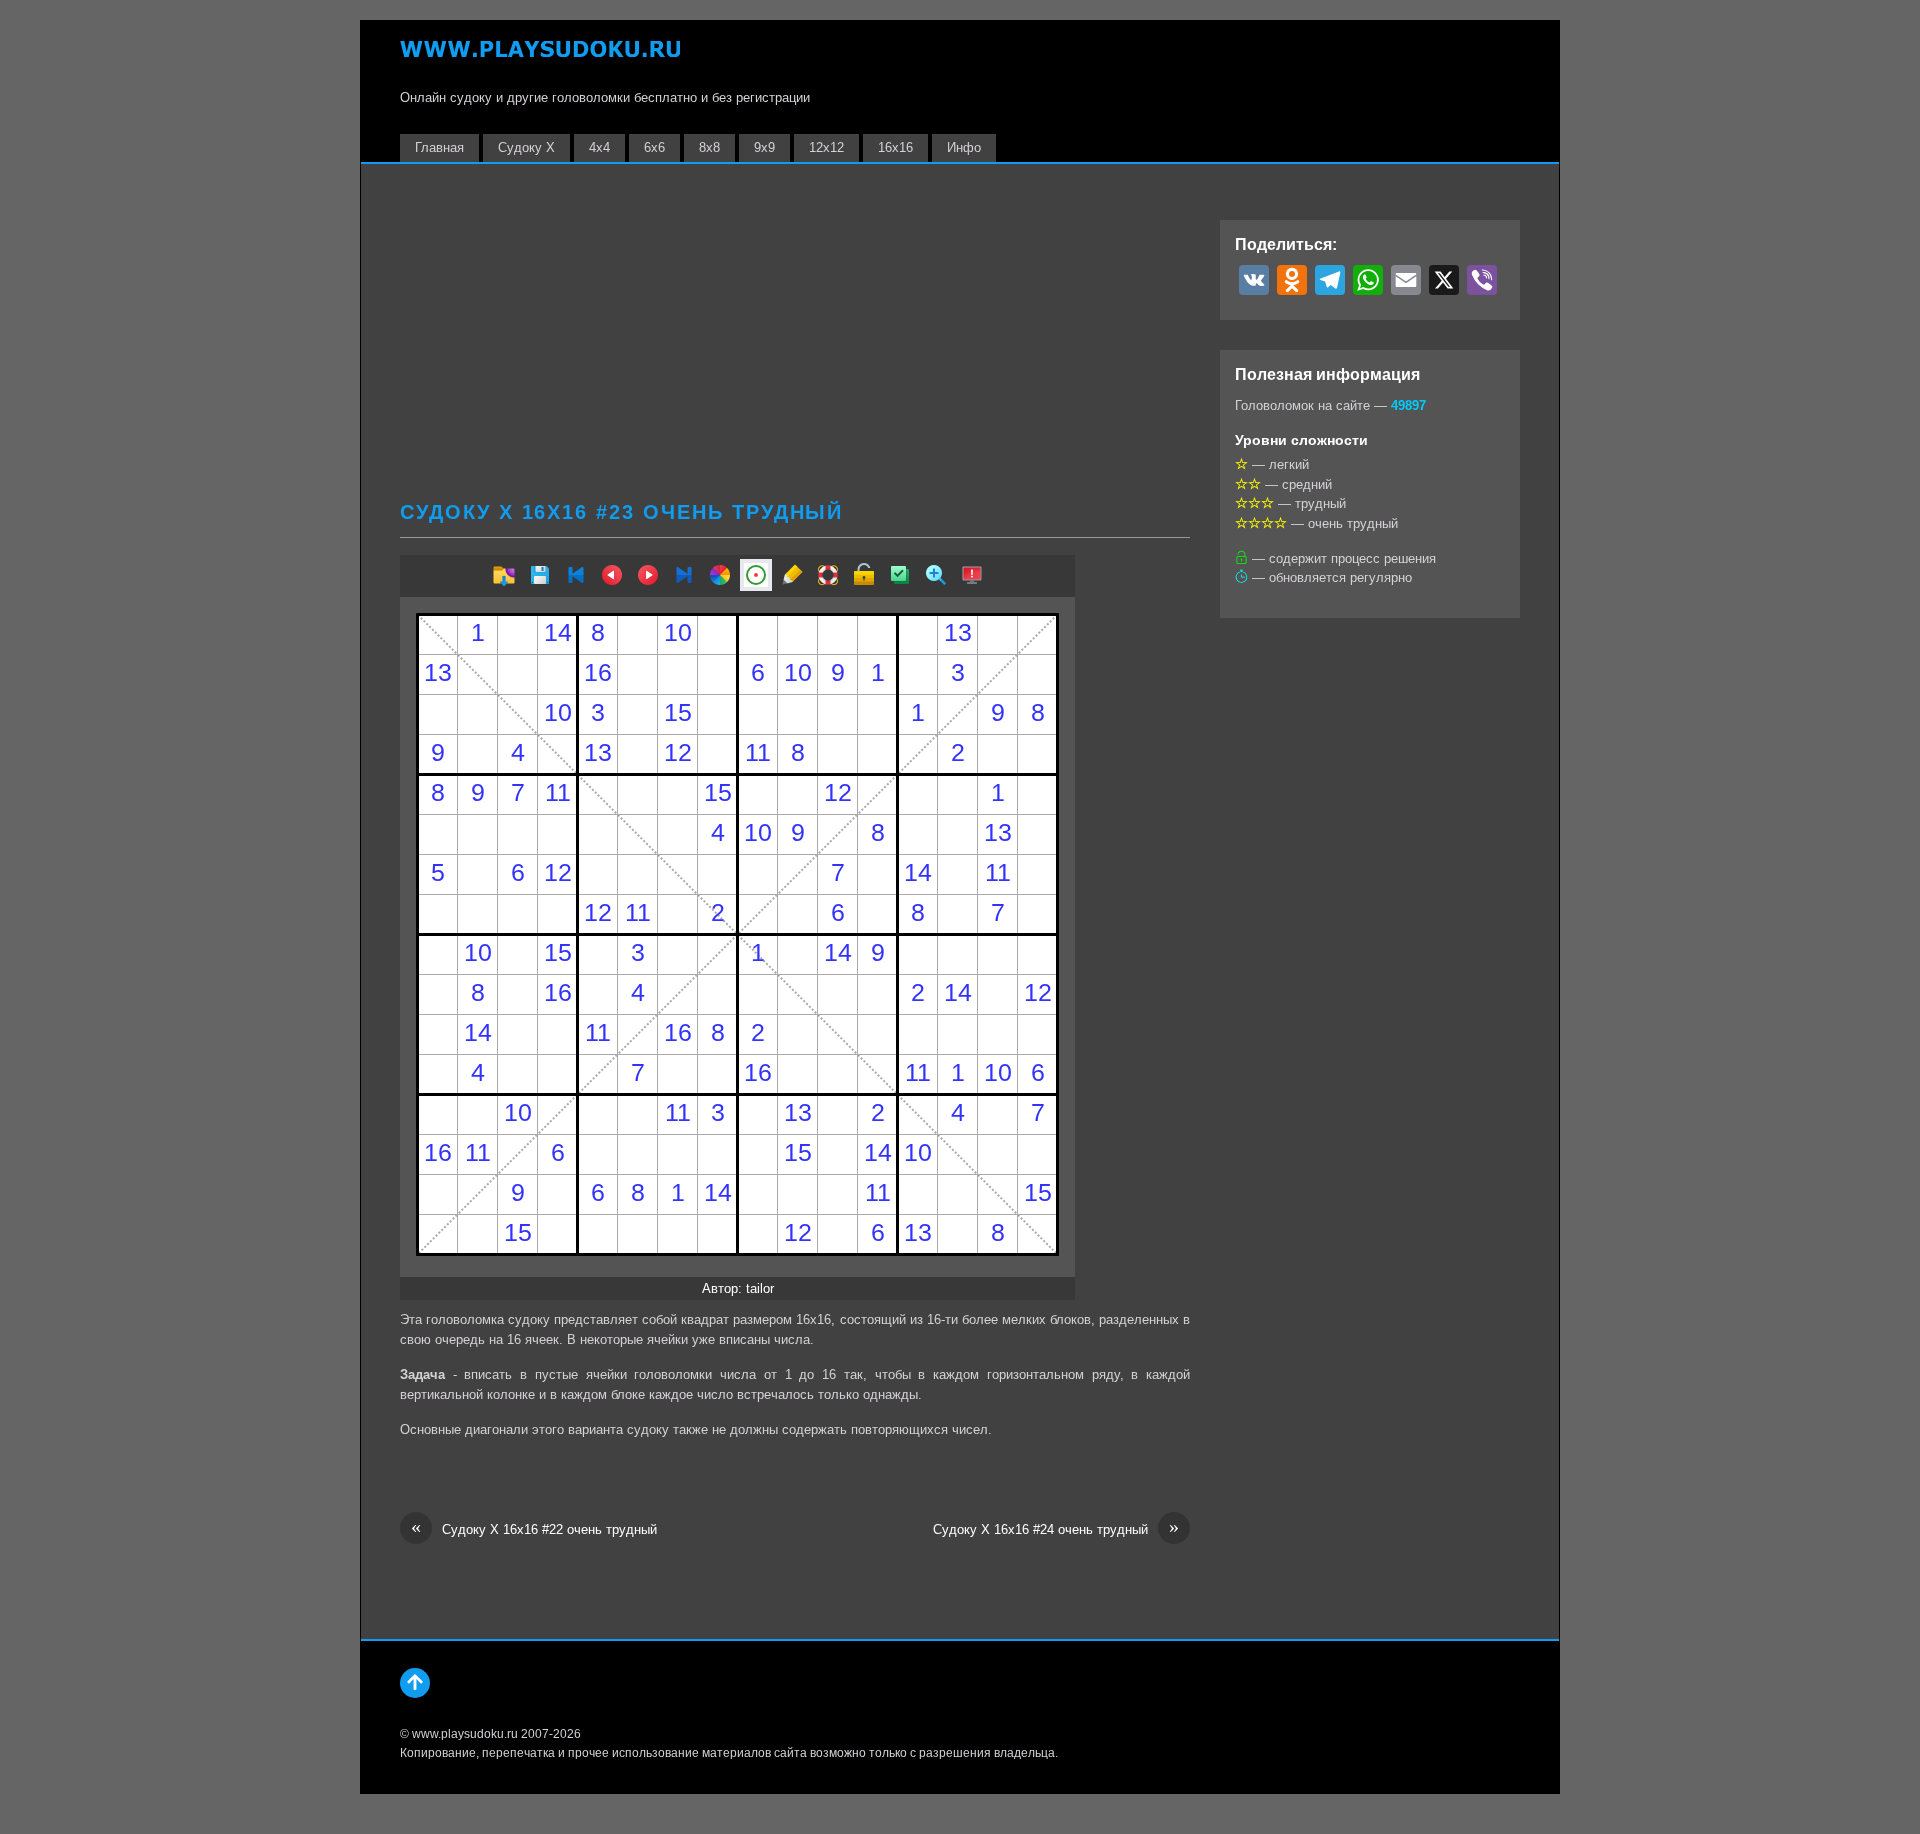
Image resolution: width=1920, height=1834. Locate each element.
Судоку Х (526, 147)
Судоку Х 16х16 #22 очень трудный (534, 1528)
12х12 (826, 147)
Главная (439, 147)
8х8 (709, 147)
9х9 (764, 147)
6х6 (654, 147)
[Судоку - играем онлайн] (540, 58)
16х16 (895, 147)
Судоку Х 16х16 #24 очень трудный (1056, 1528)
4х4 (599, 147)
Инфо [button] (964, 147)
